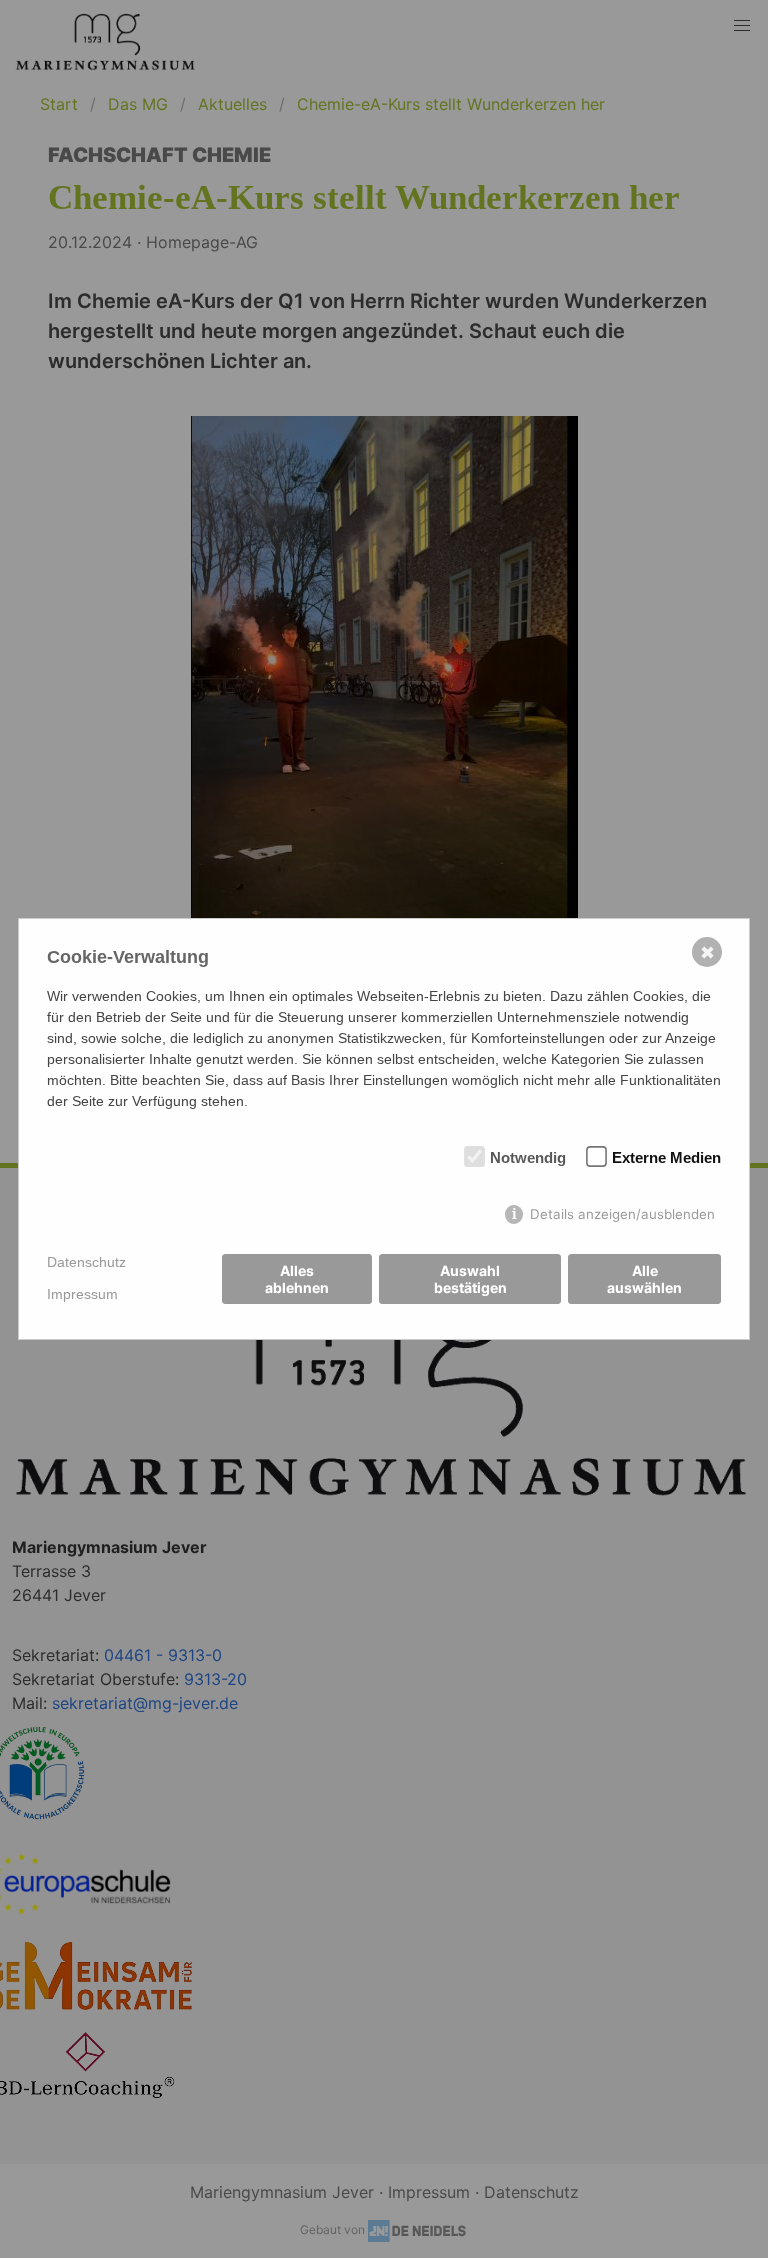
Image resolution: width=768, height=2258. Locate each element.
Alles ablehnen (297, 1279)
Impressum (82, 1294)
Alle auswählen (644, 1279)
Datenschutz (86, 1262)
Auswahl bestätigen (470, 1279)
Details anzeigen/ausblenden (622, 1214)
